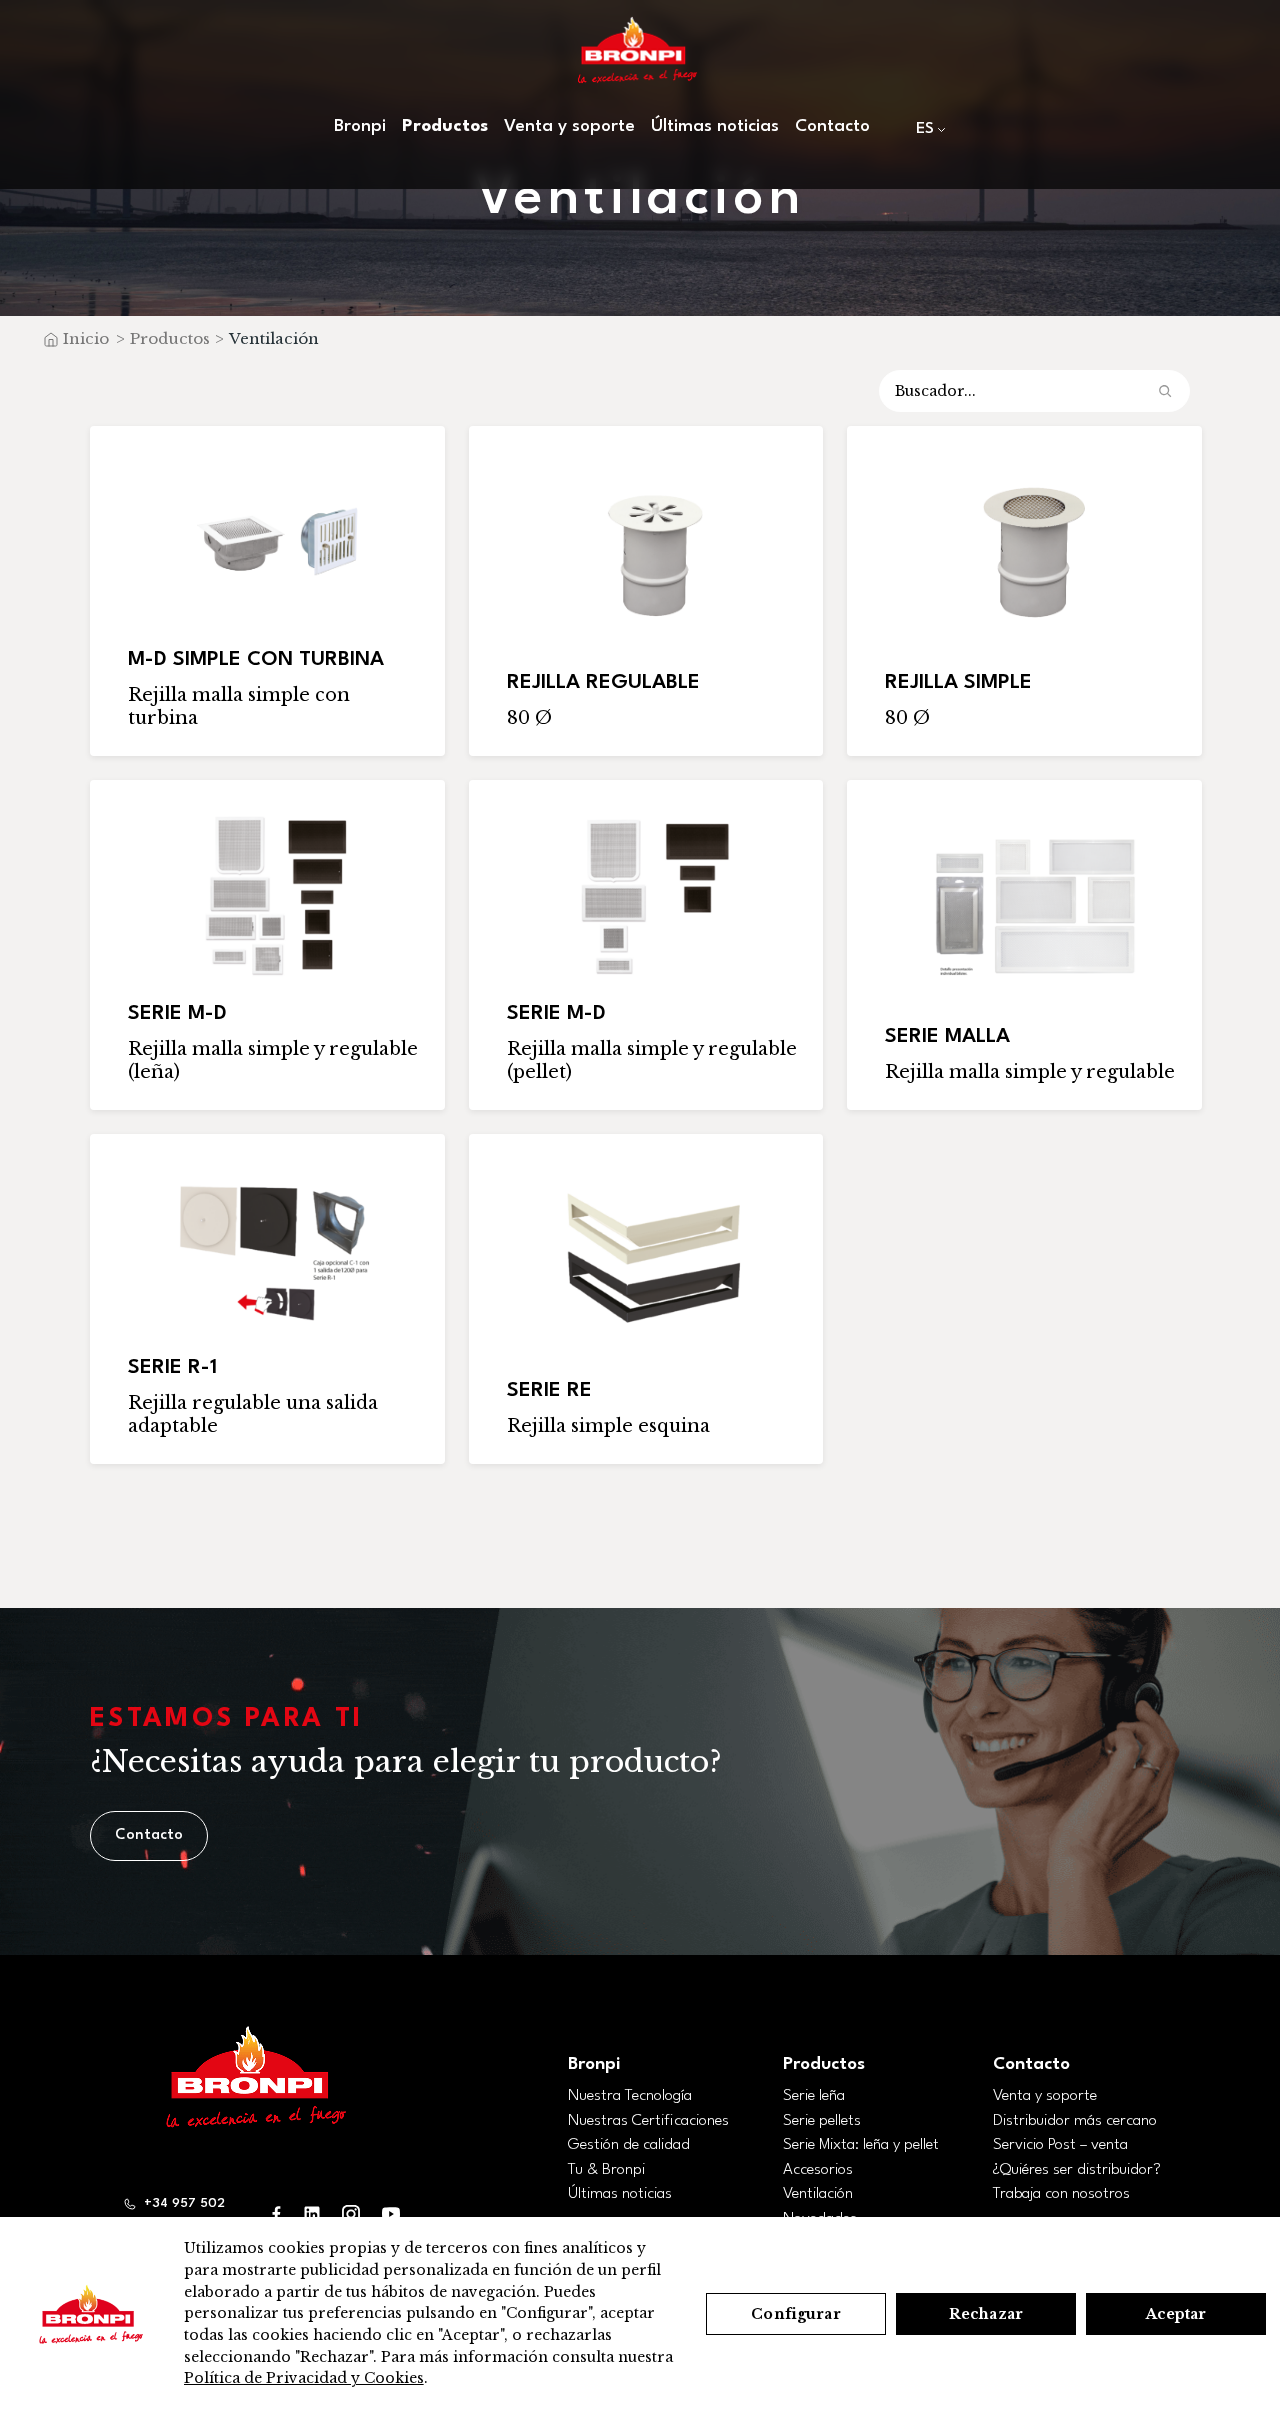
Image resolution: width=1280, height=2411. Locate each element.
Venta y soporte (1045, 2096)
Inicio (86, 338)
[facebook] (277, 2213)
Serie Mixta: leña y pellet (861, 2145)
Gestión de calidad (629, 2145)
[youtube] (391, 2213)
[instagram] (351, 2213)
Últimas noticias (715, 126)
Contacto (832, 126)
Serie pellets (822, 2121)
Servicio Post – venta (1060, 2145)
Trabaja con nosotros (1061, 2194)
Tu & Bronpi (606, 2170)
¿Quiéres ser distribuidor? (1077, 2170)
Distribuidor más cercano (1075, 2121)
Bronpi (594, 2064)
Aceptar (1176, 2314)
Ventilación (818, 2194)
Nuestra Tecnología (630, 2096)
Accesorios (818, 2170)
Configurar (795, 2314)
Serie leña (814, 2096)
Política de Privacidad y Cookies (304, 2378)
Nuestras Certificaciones (648, 2121)
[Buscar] (1165, 391)
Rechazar (986, 2314)
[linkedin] (312, 2213)
